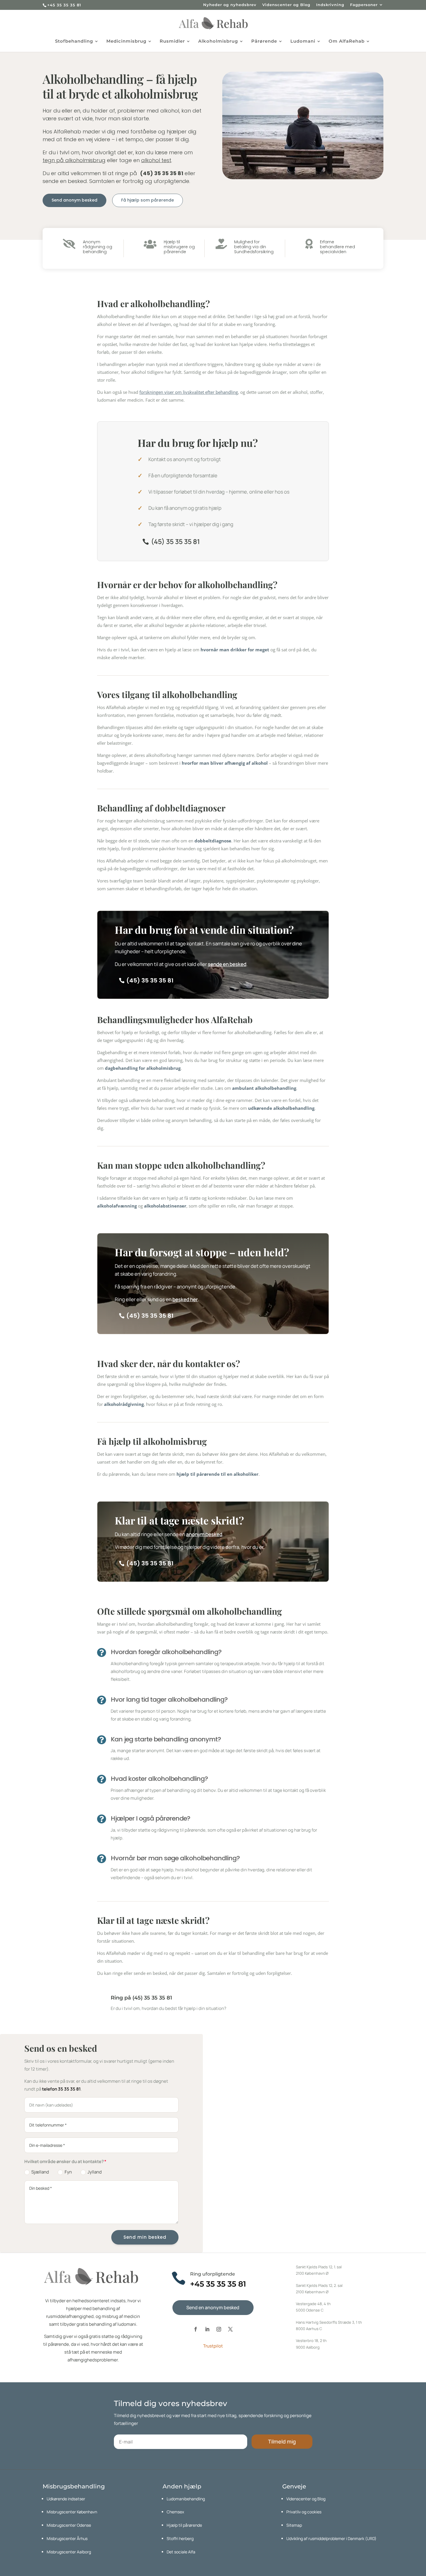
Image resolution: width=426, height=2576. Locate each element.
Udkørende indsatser (66, 2499)
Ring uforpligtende (213, 2274)
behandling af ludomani (113, 2324)
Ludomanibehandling (186, 2499)
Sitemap (294, 2525)
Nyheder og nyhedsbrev (230, 5)
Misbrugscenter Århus (67, 2538)
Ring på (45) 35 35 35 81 (141, 1998)
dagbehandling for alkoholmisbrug (143, 1068)
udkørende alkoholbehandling (281, 1108)
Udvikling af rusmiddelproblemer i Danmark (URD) (331, 2538)
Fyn (68, 2172)
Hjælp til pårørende (184, 2525)
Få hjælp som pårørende (148, 200)
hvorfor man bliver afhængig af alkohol (225, 763)
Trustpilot (213, 2346)
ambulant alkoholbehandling (264, 1088)
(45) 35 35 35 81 (175, 541)
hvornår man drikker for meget (235, 650)
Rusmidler (172, 41)
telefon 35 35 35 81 (61, 2089)
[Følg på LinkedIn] (207, 2329)
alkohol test (156, 160)
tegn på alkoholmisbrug (74, 160)
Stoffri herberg (180, 2538)
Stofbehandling (74, 41)
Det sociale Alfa (181, 2552)
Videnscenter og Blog (286, 5)
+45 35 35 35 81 (64, 5)
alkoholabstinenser (165, 1206)
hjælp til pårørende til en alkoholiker (217, 1474)
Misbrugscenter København (72, 2512)
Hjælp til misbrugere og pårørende (179, 247)
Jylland (95, 2172)
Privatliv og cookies (304, 2512)
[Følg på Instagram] (219, 2329)
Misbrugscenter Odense (69, 2525)
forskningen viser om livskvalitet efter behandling (189, 392)
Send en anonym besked (213, 2307)
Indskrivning (330, 5)
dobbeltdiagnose (213, 841)
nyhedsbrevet (151, 2415)
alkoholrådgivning (124, 1404)
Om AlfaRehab (347, 41)
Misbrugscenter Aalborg (69, 2552)
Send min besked (145, 2237)
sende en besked (227, 964)
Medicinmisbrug (126, 41)
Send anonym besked (74, 200)
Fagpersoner (364, 5)
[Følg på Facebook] (196, 2329)
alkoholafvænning (117, 1206)
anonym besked (204, 1534)
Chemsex (175, 2512)
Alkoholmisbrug (218, 41)
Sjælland (40, 2172)
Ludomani (303, 41)
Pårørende (264, 41)
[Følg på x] (230, 2329)
